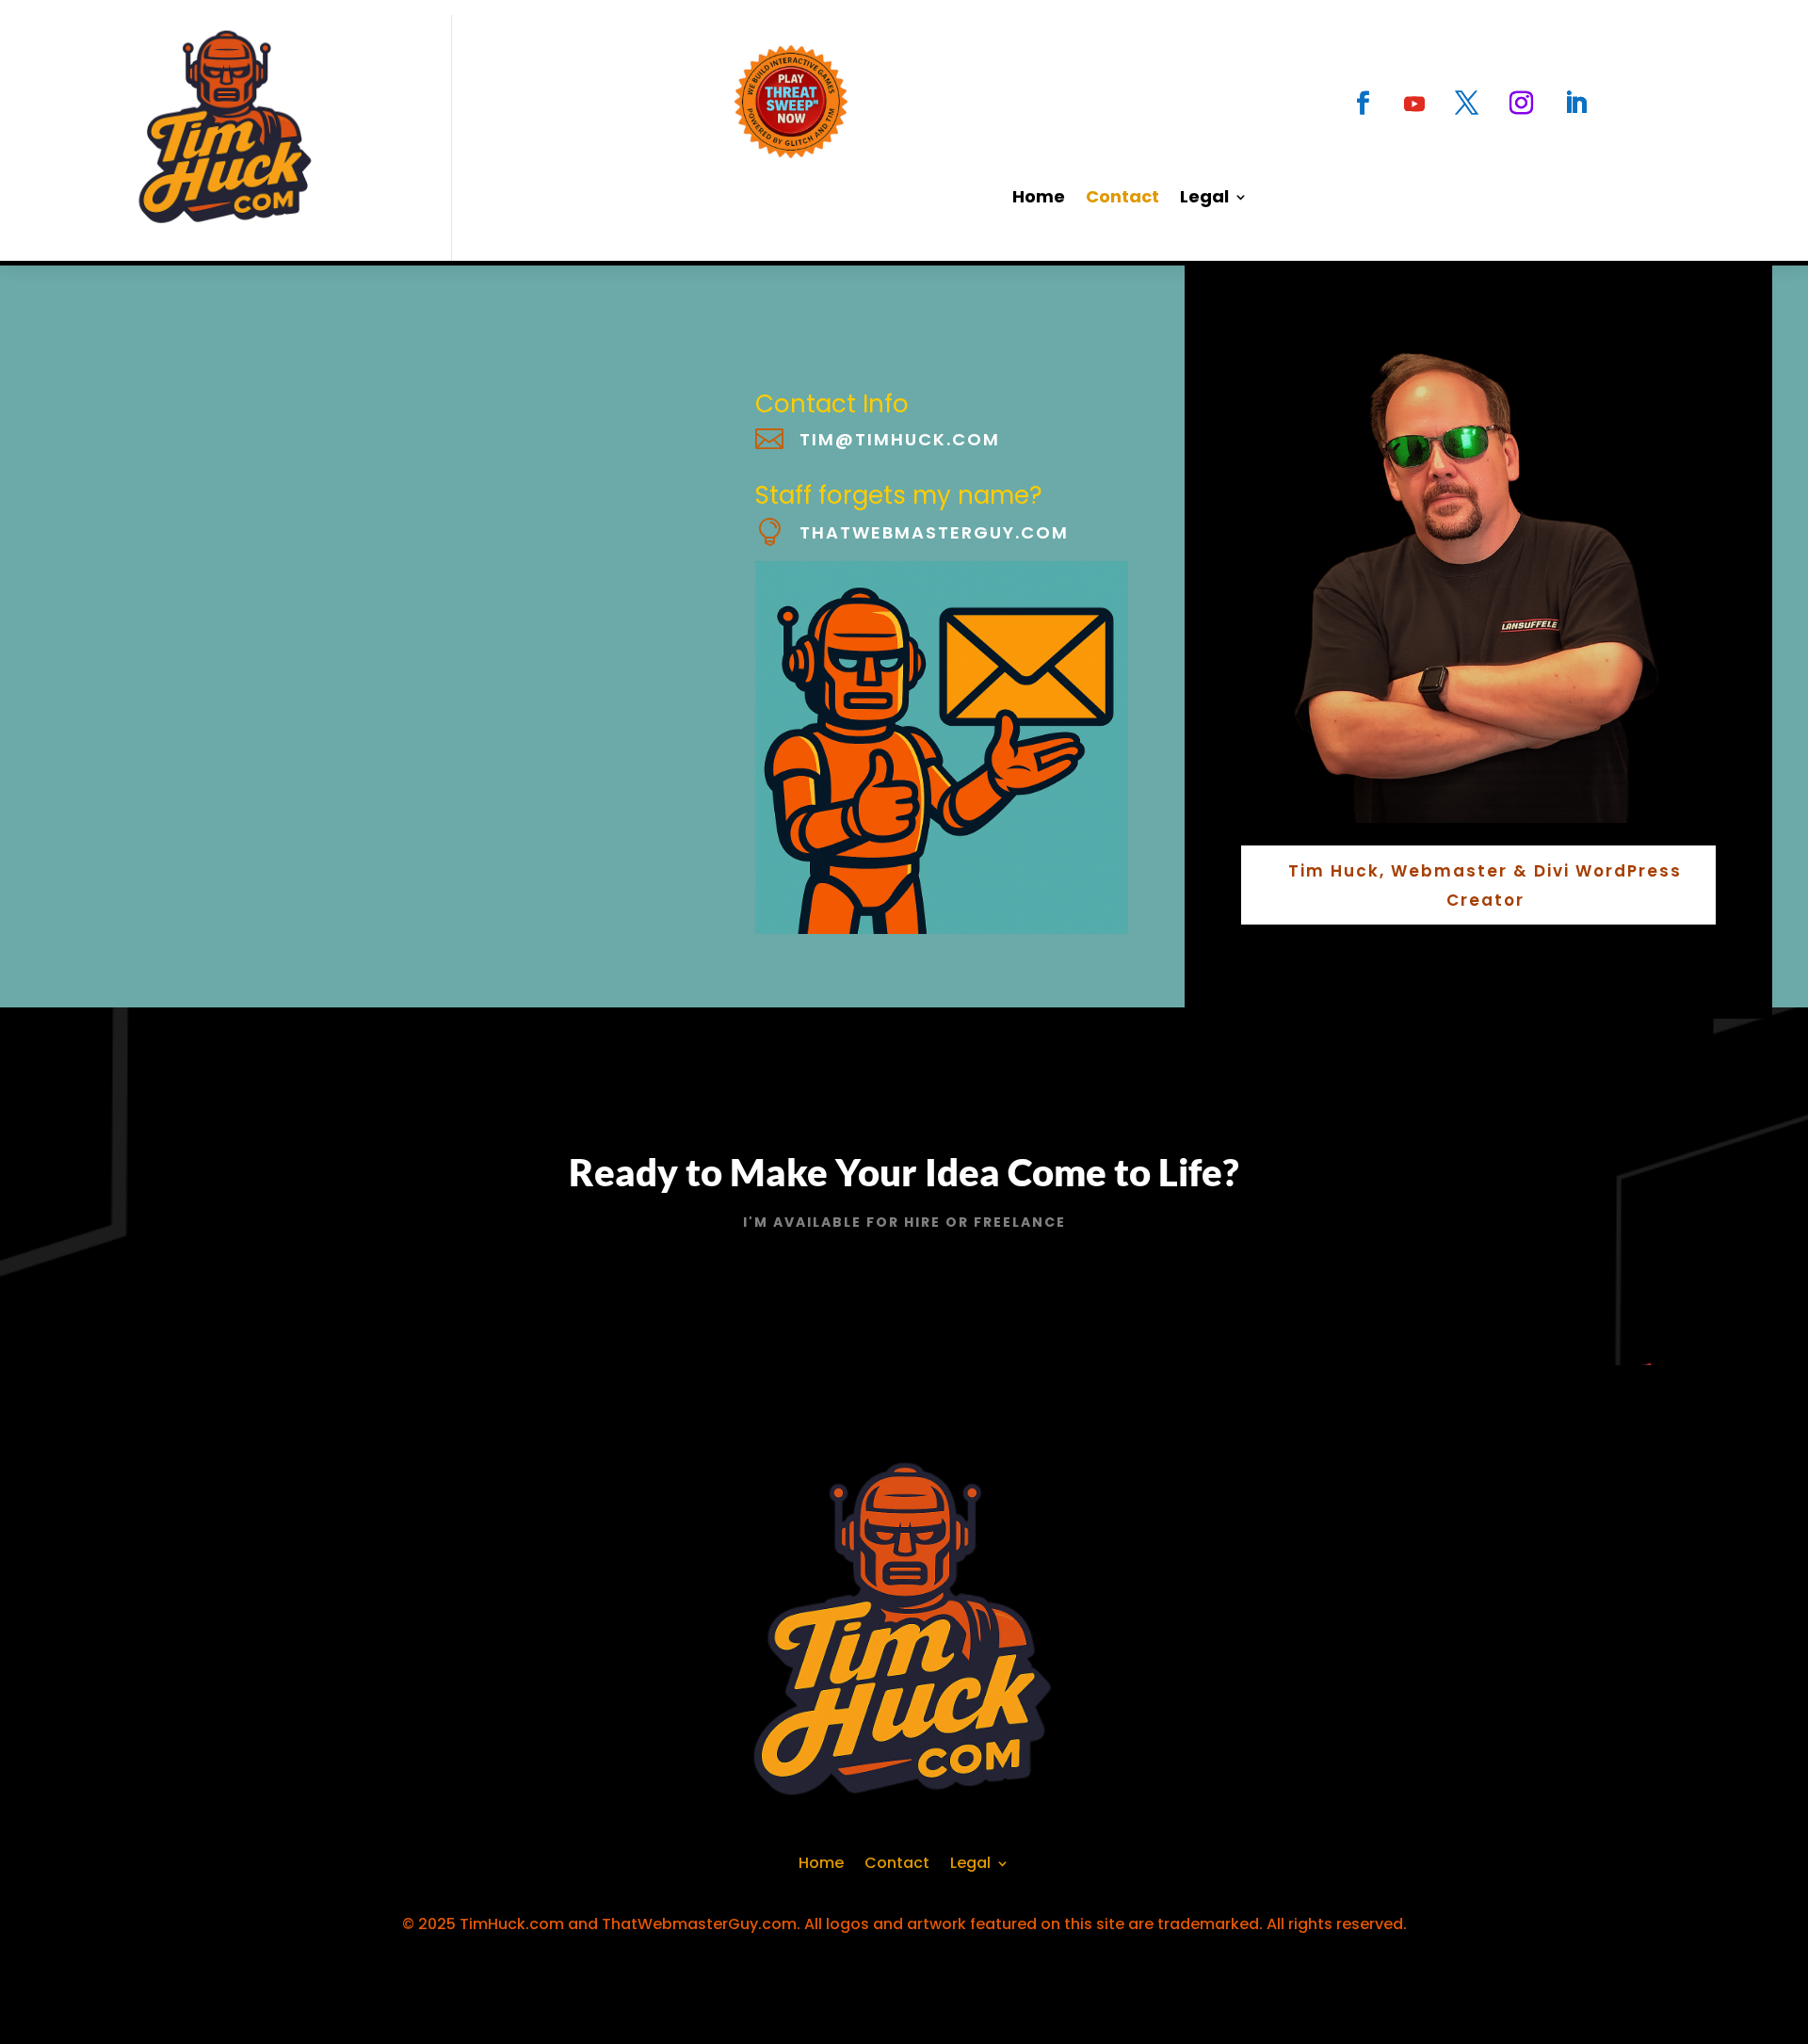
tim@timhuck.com (900, 439)
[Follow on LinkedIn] (1575, 104)
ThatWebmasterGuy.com (934, 532)
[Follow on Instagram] (1521, 104)
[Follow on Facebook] (1363, 104)
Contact (1122, 199)
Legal (1204, 199)
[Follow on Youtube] (1414, 104)
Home (1039, 199)
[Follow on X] (1466, 104)
